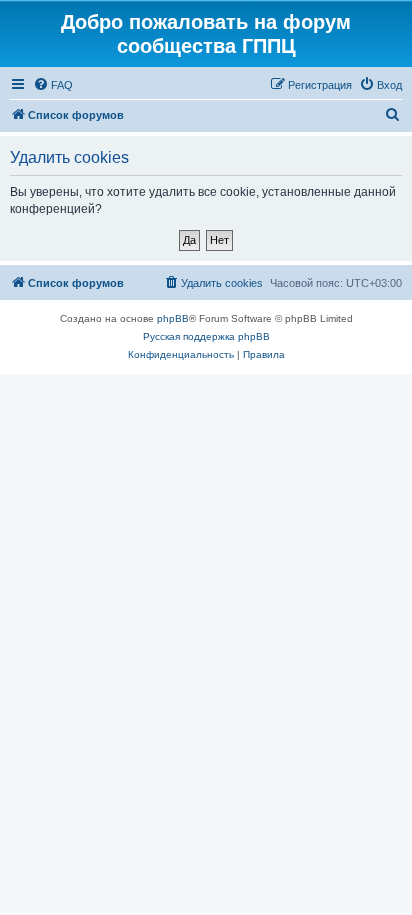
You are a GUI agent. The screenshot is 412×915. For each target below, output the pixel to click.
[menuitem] (53, 85)
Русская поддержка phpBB (206, 336)
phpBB (173, 318)
